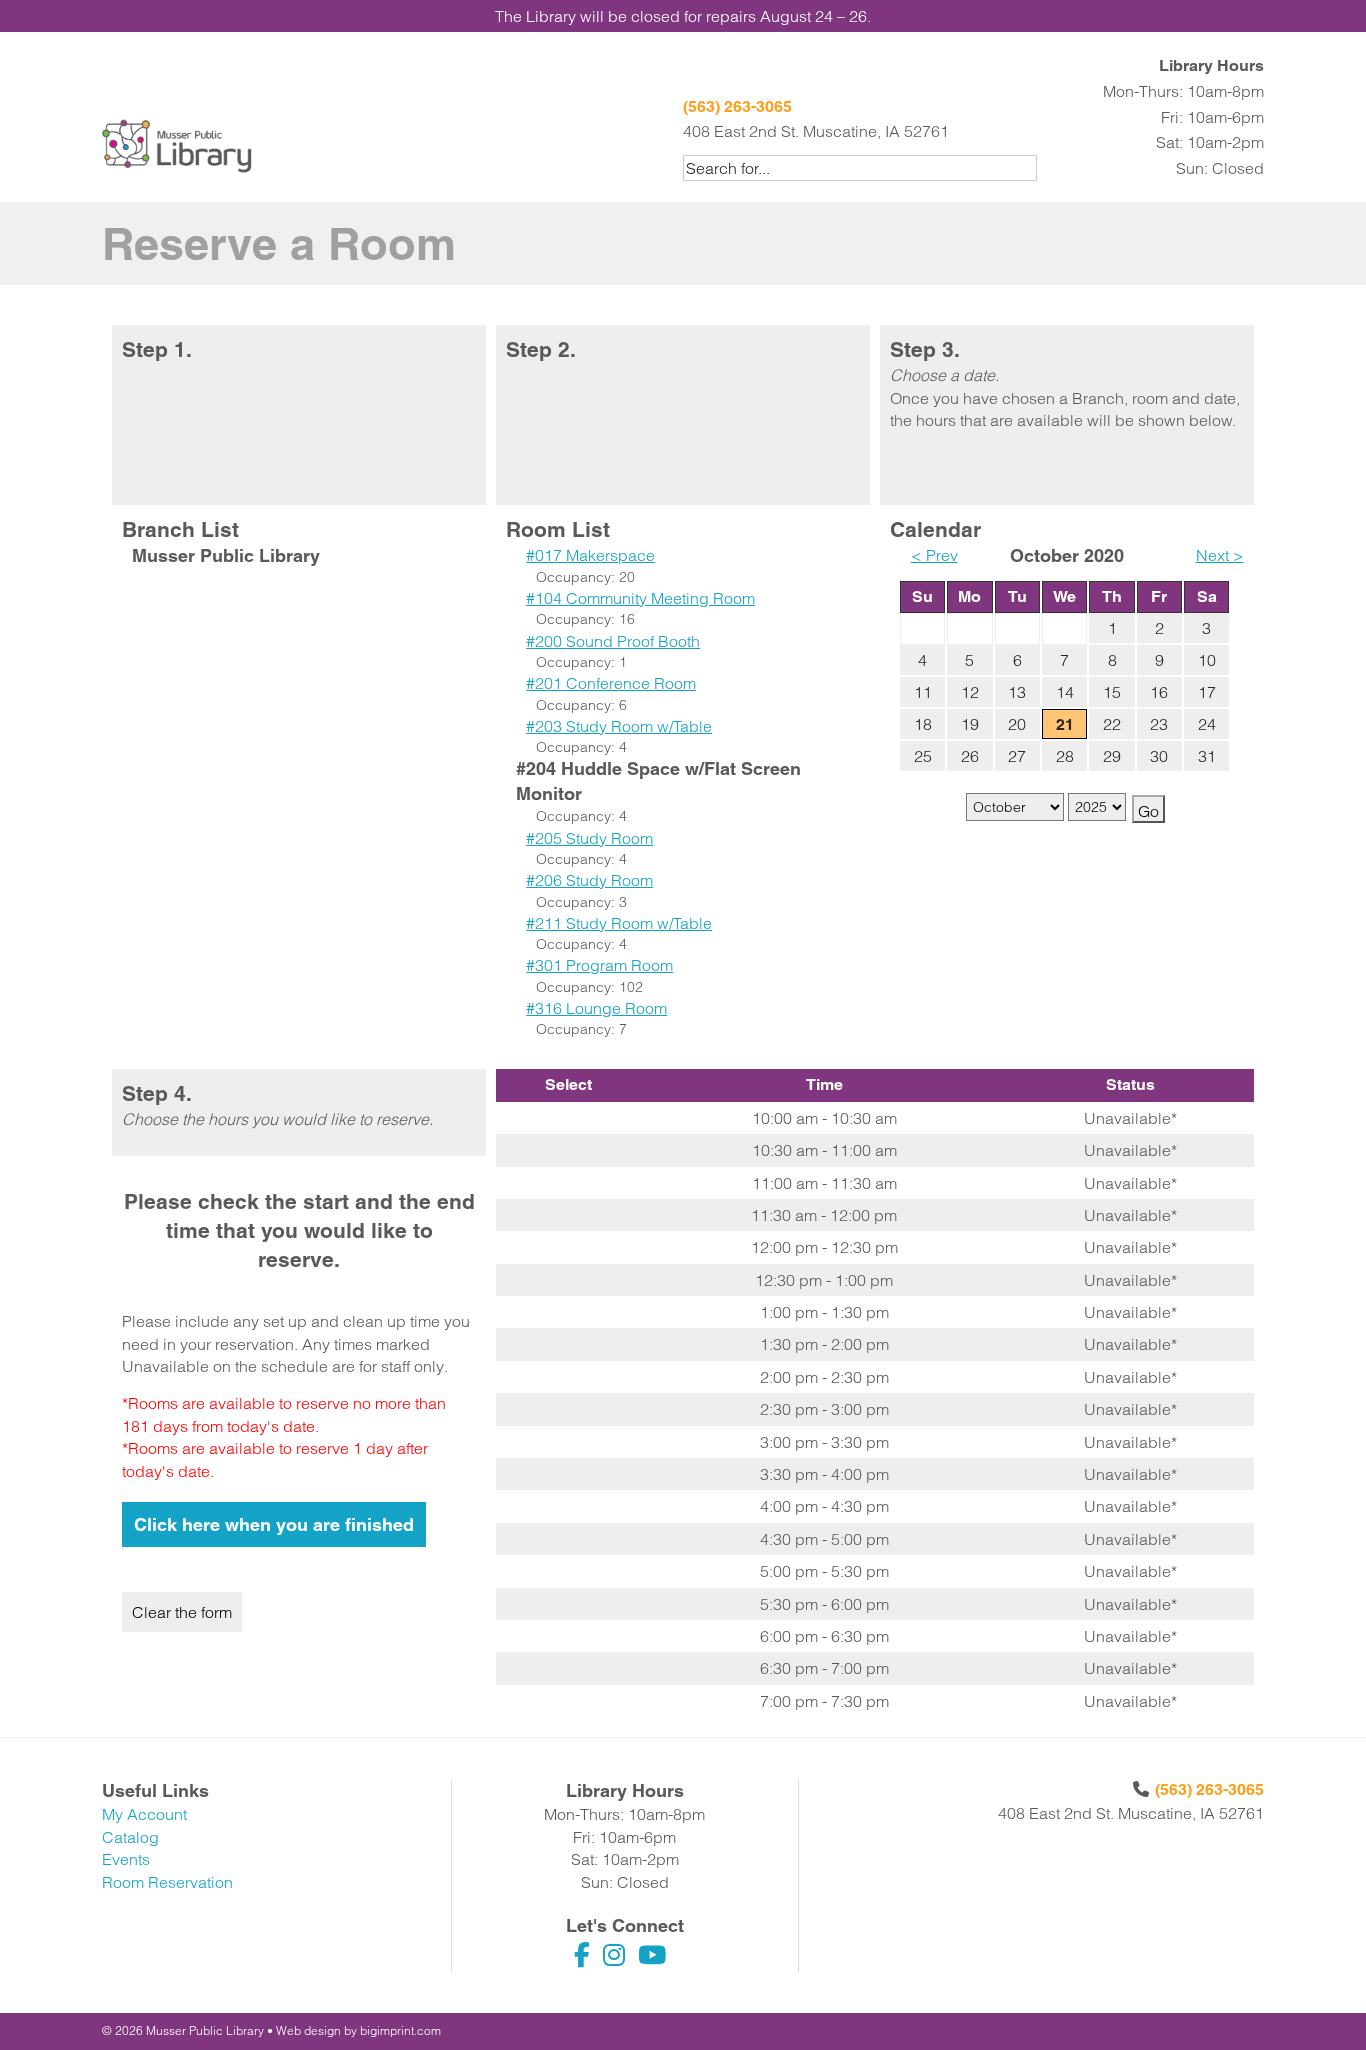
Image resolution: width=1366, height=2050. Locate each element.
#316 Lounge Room (596, 1008)
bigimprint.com (400, 2030)
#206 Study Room (589, 880)
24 (1207, 724)
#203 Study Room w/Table (619, 726)
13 (1017, 692)
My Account (144, 1814)
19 (970, 724)
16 (1159, 692)
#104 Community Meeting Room (640, 598)
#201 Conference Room (611, 683)
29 (1112, 756)
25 (923, 756)
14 (1065, 692)
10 (1207, 660)
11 (923, 692)
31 (1207, 756)
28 (1065, 756)
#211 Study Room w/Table (619, 923)
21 (1065, 724)
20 (1017, 724)
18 (923, 724)
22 (1112, 724)
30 (1159, 756)
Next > (1220, 555)
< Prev (934, 555)
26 (970, 756)
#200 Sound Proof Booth (613, 641)
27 (1017, 756)
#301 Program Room (599, 965)
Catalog (130, 1837)
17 (1207, 692)
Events (126, 1859)
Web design (308, 2030)
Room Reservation (167, 1882)
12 (970, 692)
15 (1112, 692)
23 (1159, 724)
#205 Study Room (589, 838)
